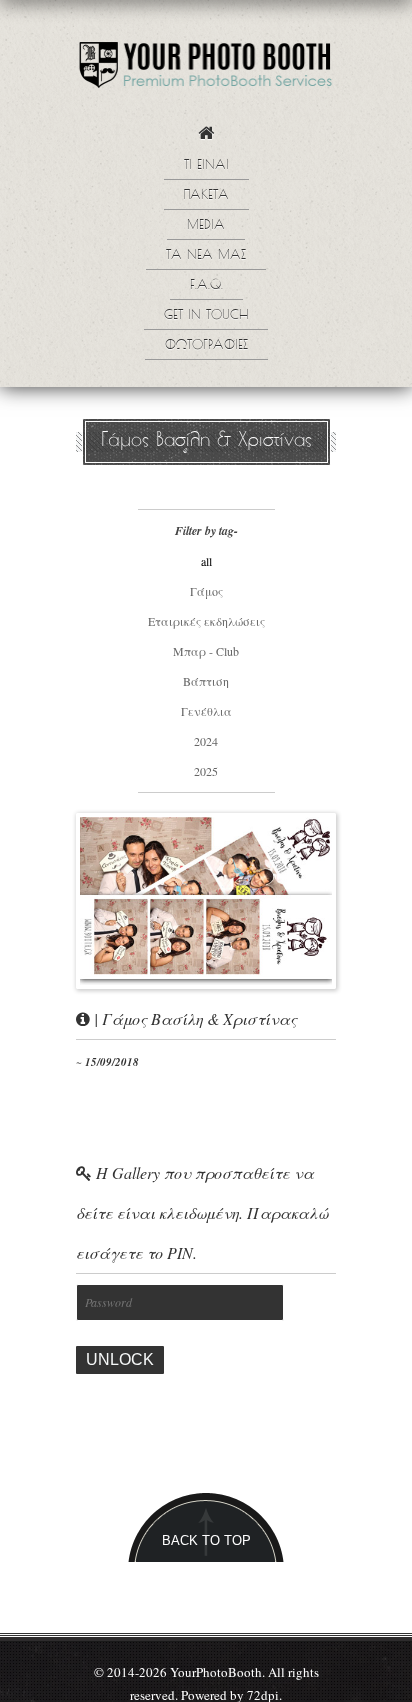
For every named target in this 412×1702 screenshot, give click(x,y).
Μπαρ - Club (206, 651)
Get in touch (206, 316)
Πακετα (206, 196)
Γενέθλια (206, 711)
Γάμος (206, 591)
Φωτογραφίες (206, 346)
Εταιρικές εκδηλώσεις (206, 621)
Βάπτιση (206, 681)
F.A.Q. (206, 286)
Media (206, 226)
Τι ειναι (206, 166)
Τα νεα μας (206, 256)
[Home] (206, 138)
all (206, 561)
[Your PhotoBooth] (206, 69)
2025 (206, 771)
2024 (206, 741)
